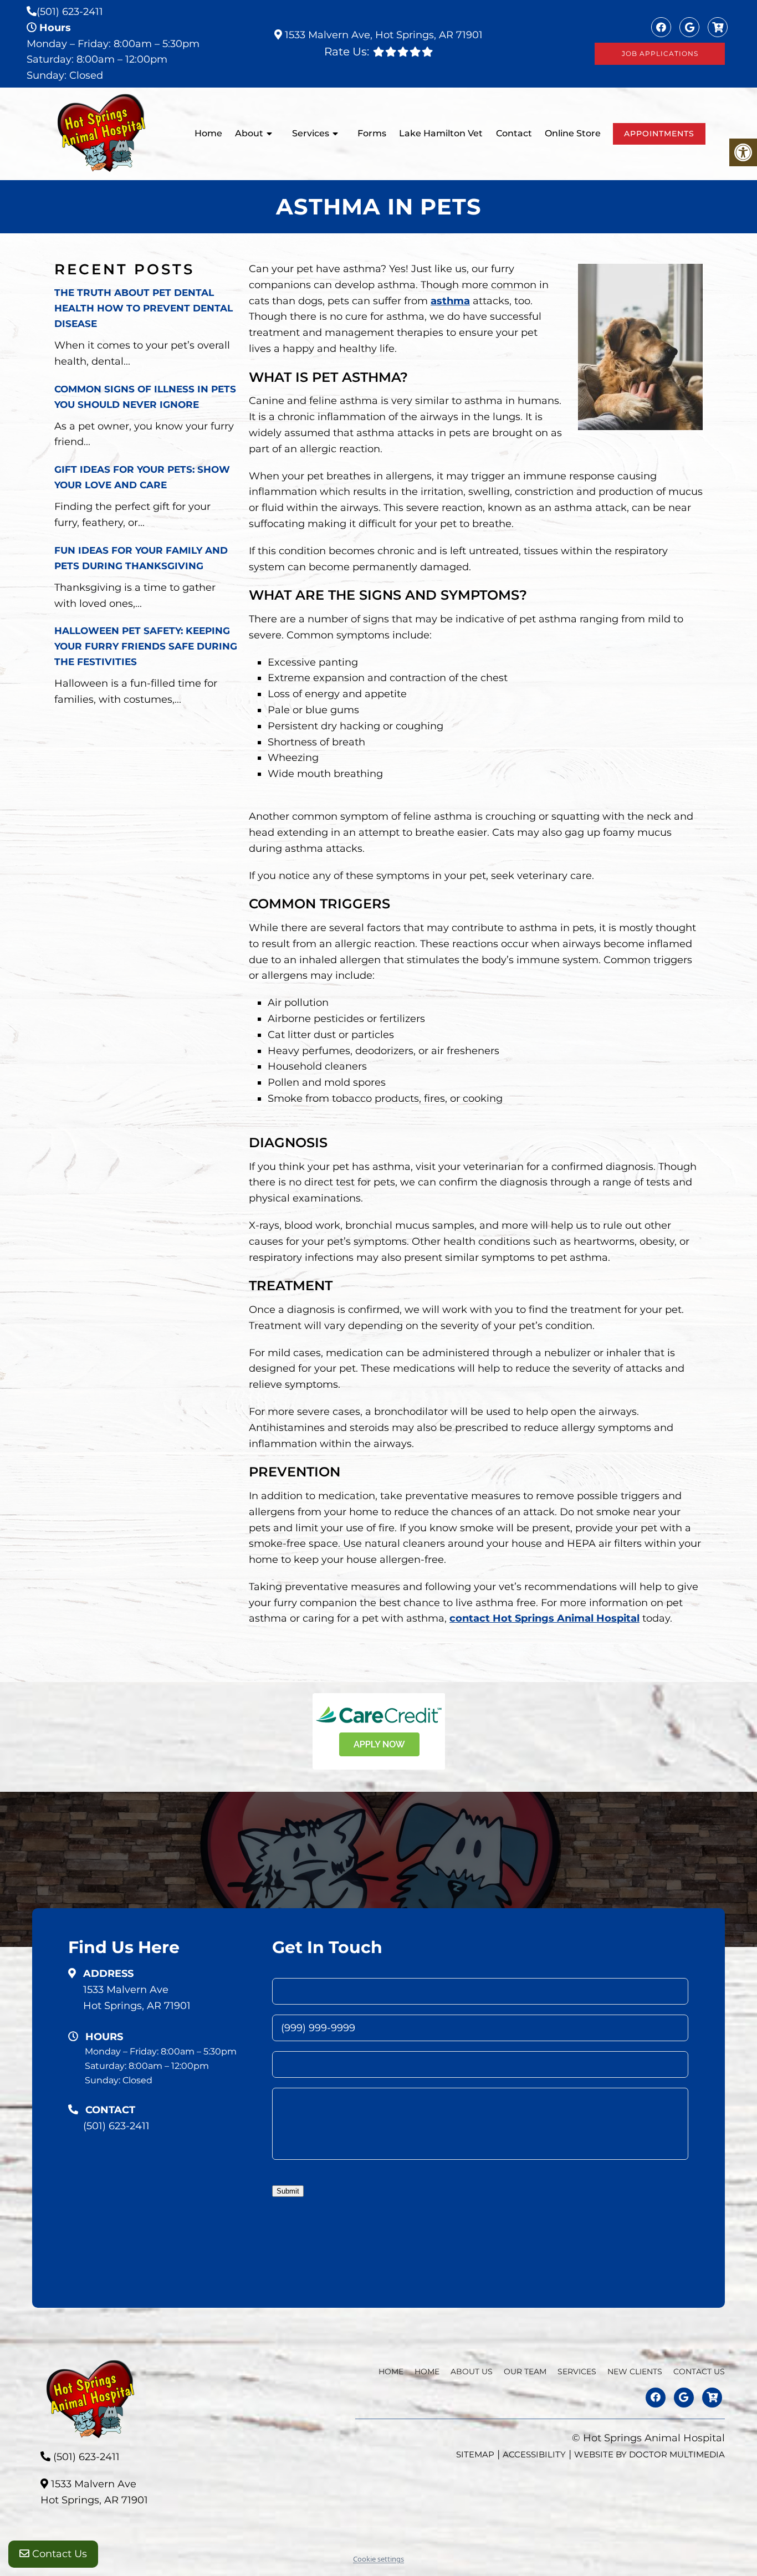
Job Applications (660, 53)
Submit (288, 2191)
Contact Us (58, 2554)
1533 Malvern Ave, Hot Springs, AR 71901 (382, 35)
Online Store (573, 133)
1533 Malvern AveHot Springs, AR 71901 (137, 1998)
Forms (372, 133)
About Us (472, 2371)
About (249, 133)
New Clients (635, 2371)
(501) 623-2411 (70, 12)
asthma (450, 301)
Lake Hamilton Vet (441, 133)
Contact (514, 133)
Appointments (659, 134)
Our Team (525, 2371)
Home (208, 133)
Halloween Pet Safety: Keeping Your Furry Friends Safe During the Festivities (146, 646)
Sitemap (475, 2454)
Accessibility (534, 2454)
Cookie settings (378, 2559)
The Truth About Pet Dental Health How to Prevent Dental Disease (144, 308)
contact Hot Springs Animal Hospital (544, 1618)
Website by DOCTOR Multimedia (649, 2454)
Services (311, 133)
